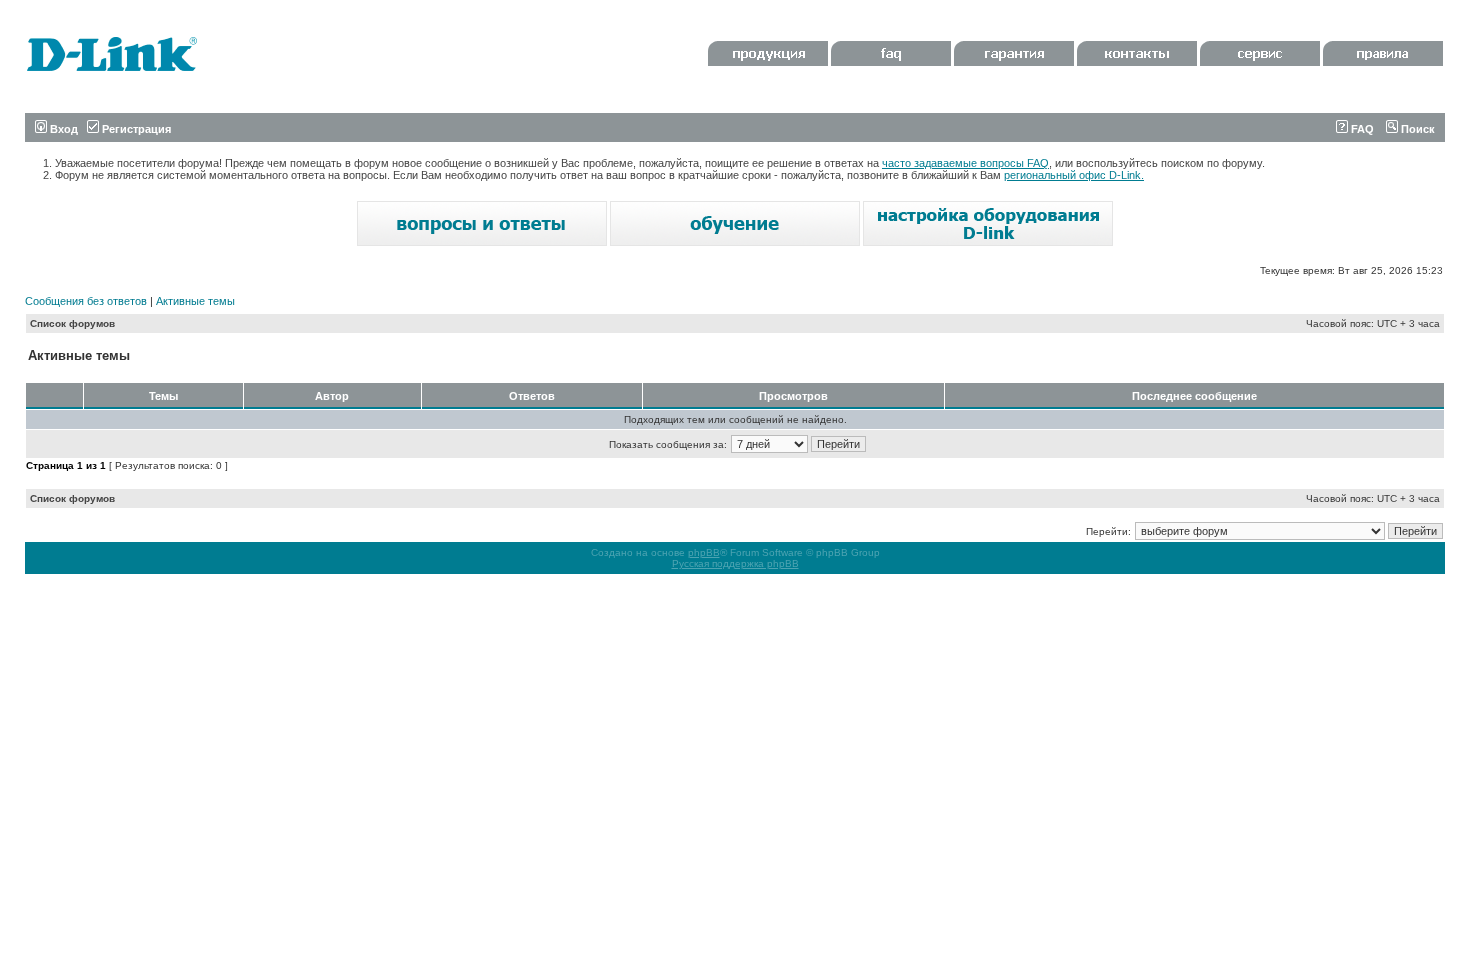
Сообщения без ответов (86, 301)
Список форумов (72, 323)
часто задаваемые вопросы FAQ (965, 163)
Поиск (1416, 129)
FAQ (1361, 129)
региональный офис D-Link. (1074, 175)
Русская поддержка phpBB (735, 563)
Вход (62, 129)
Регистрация (135, 129)
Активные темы (195, 301)
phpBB (704, 552)
